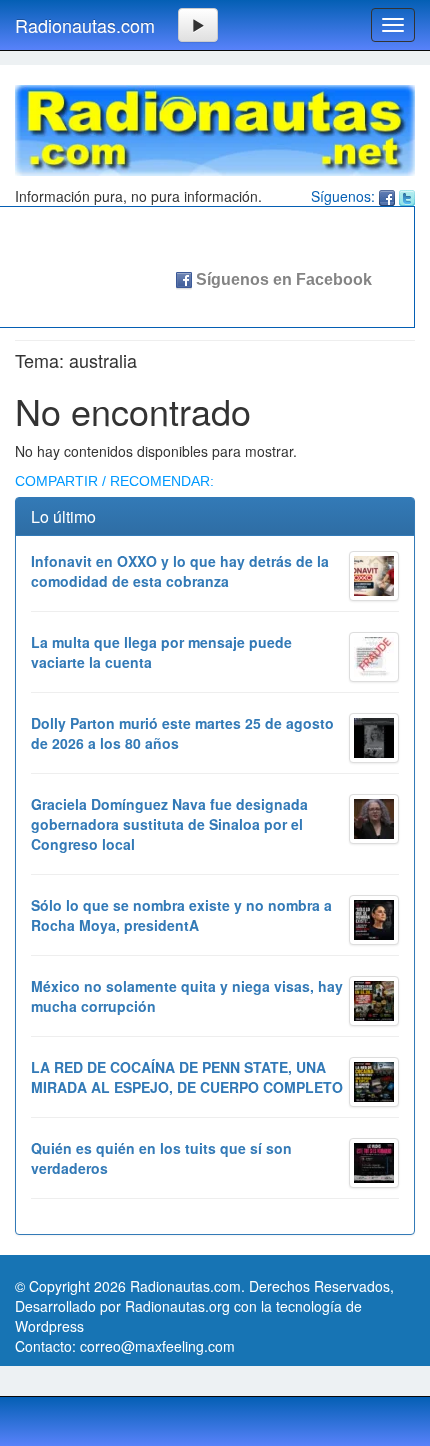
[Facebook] (387, 196)
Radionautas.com (85, 25)
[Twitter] (407, 196)
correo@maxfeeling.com (157, 1346)
